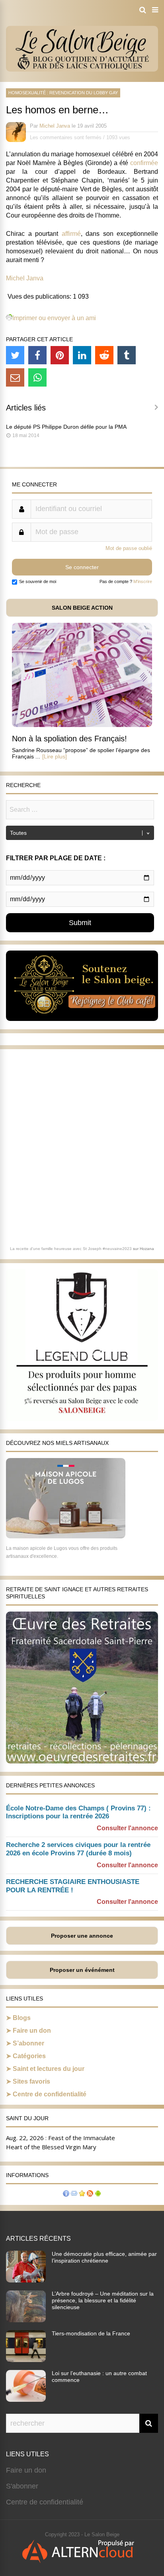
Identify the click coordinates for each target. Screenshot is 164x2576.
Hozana (147, 1249)
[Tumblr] (127, 355)
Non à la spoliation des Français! (69, 739)
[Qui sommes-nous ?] (66, 2194)
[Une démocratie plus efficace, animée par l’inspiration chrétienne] (26, 2280)
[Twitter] (15, 355)
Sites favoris (31, 2081)
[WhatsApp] (37, 377)
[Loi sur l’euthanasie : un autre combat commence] (26, 2399)
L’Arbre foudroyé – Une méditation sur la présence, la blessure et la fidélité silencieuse (103, 2300)
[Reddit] (104, 355)
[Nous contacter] (74, 2194)
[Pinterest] (60, 355)
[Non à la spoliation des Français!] (82, 725)
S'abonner (22, 2486)
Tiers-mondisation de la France (91, 2333)
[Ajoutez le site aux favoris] (82, 2194)
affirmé (71, 234)
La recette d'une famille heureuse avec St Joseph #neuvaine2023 (71, 1249)
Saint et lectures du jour (49, 2069)
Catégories (29, 2056)
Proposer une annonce (82, 1936)
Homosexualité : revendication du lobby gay (63, 93)
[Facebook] (37, 355)
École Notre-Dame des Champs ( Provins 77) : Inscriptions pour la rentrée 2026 (78, 1812)
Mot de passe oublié (129, 548)
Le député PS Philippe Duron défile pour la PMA (66, 427)
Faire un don (32, 2031)
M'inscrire (143, 581)
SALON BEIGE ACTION (82, 608)
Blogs (22, 2018)
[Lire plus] (55, 756)
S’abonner (28, 2043)
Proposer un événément (82, 1970)
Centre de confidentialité (50, 2094)
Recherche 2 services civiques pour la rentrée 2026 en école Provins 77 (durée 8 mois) (78, 1849)
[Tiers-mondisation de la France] (26, 2360)
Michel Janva (55, 126)
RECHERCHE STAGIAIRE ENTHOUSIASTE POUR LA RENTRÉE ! (73, 1886)
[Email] (15, 377)
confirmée (144, 163)
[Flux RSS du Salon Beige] (90, 2194)
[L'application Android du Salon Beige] (98, 2194)
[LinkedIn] (82, 355)
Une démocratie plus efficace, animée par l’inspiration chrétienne (104, 2257)
